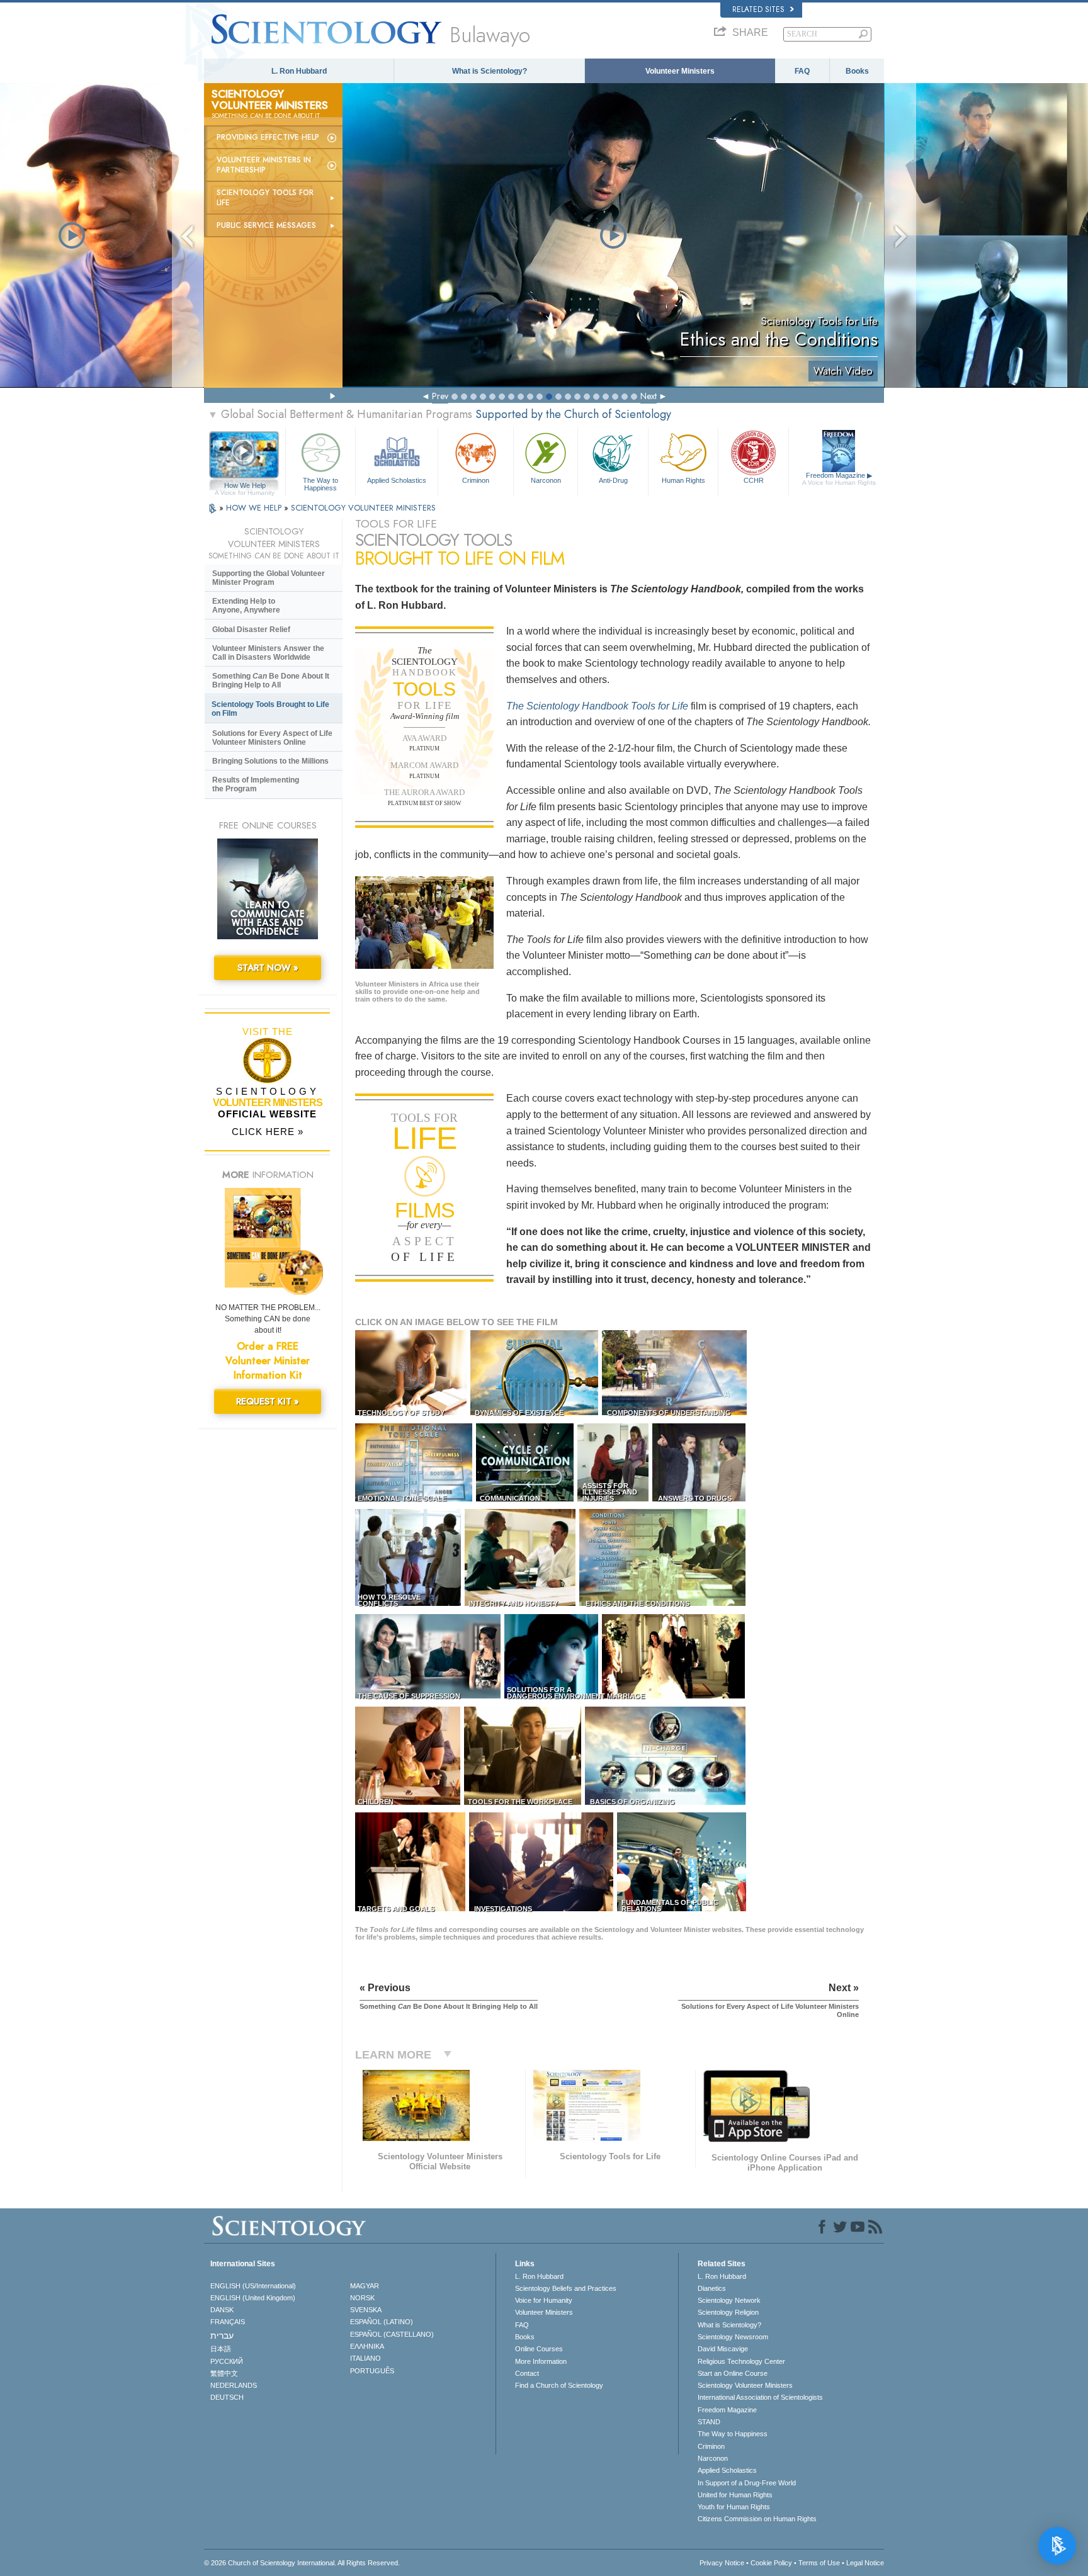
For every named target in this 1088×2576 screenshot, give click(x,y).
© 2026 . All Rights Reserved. (302, 2563)
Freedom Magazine (839, 479)
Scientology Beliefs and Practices (566, 2288)
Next (649, 396)
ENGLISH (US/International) (253, 2286)
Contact (527, 2373)
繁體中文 (224, 2373)
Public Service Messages (266, 225)
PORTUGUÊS (372, 2371)
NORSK (362, 2298)
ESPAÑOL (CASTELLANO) (392, 2334)
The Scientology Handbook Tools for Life (597, 706)
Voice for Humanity (544, 2300)
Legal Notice (865, 2563)
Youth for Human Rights (734, 2507)
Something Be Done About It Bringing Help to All (271, 681)
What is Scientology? (490, 71)
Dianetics (712, 2288)
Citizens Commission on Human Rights (757, 2519)
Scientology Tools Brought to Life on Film (270, 709)
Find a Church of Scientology (559, 2385)
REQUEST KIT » (268, 1401)
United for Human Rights (735, 2495)
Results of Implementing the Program (256, 784)
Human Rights (683, 480)
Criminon (476, 480)
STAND (709, 2422)
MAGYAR (365, 2286)
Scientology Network (729, 2300)
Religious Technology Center (741, 2361)
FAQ (802, 71)
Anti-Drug (613, 480)
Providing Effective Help (268, 137)
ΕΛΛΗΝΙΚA (367, 2346)
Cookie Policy (771, 2563)
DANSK (222, 2310)
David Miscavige (723, 2349)
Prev (440, 396)
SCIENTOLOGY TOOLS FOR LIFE (265, 198)
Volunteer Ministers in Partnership (264, 165)
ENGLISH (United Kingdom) (253, 2298)
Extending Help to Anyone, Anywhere (246, 606)
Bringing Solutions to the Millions (270, 761)
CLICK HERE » (268, 1132)
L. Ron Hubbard (299, 71)
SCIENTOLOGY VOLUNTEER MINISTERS (363, 508)
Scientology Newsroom (733, 2337)
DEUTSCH (227, 2397)
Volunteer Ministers (680, 71)
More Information (541, 2361)
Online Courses (539, 2349)
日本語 (221, 2349)
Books (857, 71)
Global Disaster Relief (251, 630)
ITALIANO (365, 2358)
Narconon (546, 480)
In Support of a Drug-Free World (747, 2483)
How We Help (245, 486)
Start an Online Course (733, 2373)
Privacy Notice (722, 2563)
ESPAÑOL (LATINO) (382, 2322)
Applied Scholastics (397, 480)
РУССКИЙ (227, 2361)
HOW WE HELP (255, 508)
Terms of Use (819, 2563)
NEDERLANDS (234, 2385)
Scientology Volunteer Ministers (745, 2385)
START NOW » (268, 968)
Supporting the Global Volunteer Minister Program (269, 578)
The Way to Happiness (320, 483)
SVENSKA (366, 2310)
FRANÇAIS (228, 2322)
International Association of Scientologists (760, 2397)
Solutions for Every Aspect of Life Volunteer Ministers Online (272, 738)
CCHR (754, 480)
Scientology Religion (728, 2312)
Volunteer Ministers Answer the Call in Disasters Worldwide (268, 653)
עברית (222, 2336)
